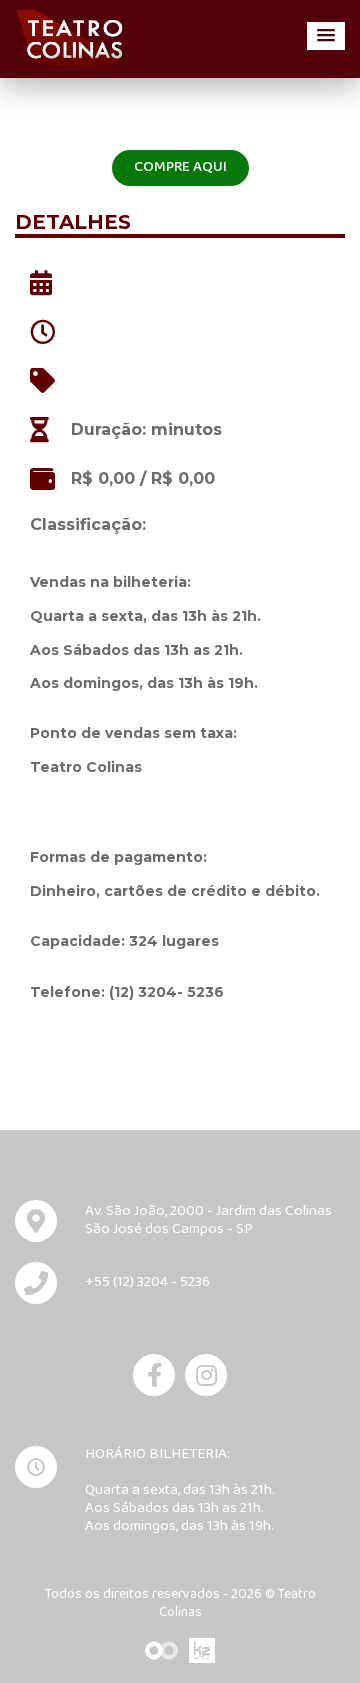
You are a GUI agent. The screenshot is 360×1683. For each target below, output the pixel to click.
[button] (326, 36)
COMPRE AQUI (180, 167)
